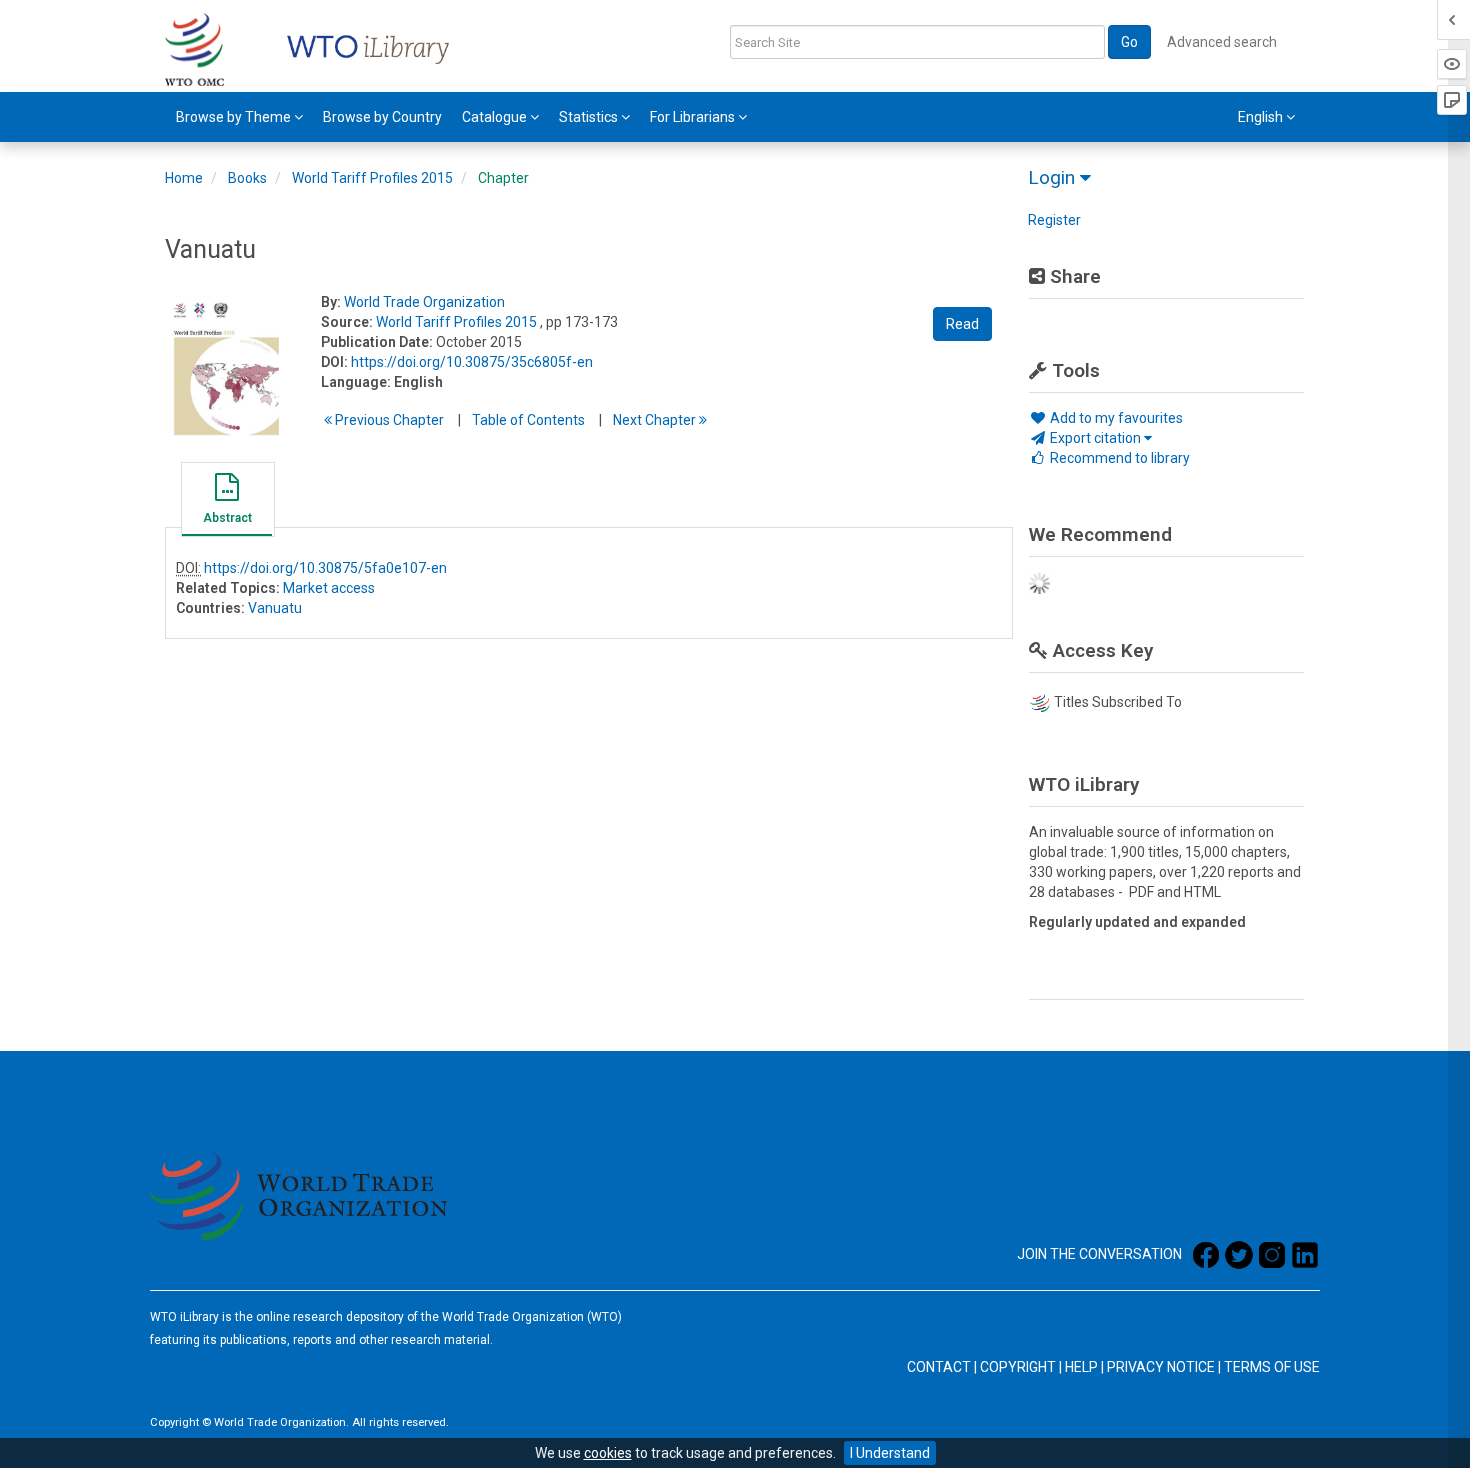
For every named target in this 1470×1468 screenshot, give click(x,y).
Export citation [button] (1095, 438)
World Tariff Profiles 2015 (372, 178)
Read (962, 324)
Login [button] (1054, 177)
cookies (608, 1453)
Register (1054, 220)
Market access (329, 588)
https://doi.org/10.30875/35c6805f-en (472, 362)
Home (184, 178)
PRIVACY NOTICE (1161, 1367)
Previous (388, 420)
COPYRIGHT (1018, 1367)
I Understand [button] (890, 1453)
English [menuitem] (1262, 117)
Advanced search (1222, 42)
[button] (227, 502)
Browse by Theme (235, 117)
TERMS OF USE (1272, 1367)
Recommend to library (1118, 458)
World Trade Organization (424, 302)
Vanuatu (275, 608)
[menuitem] (239, 117)
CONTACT (939, 1367)
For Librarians (694, 117)
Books (247, 178)
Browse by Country (382, 117)
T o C (528, 420)
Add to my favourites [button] (1115, 418)
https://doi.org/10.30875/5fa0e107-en (325, 568)
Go (1129, 42)
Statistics (590, 117)
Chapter (503, 178)
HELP (1081, 1367)
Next (656, 420)
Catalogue (496, 117)
